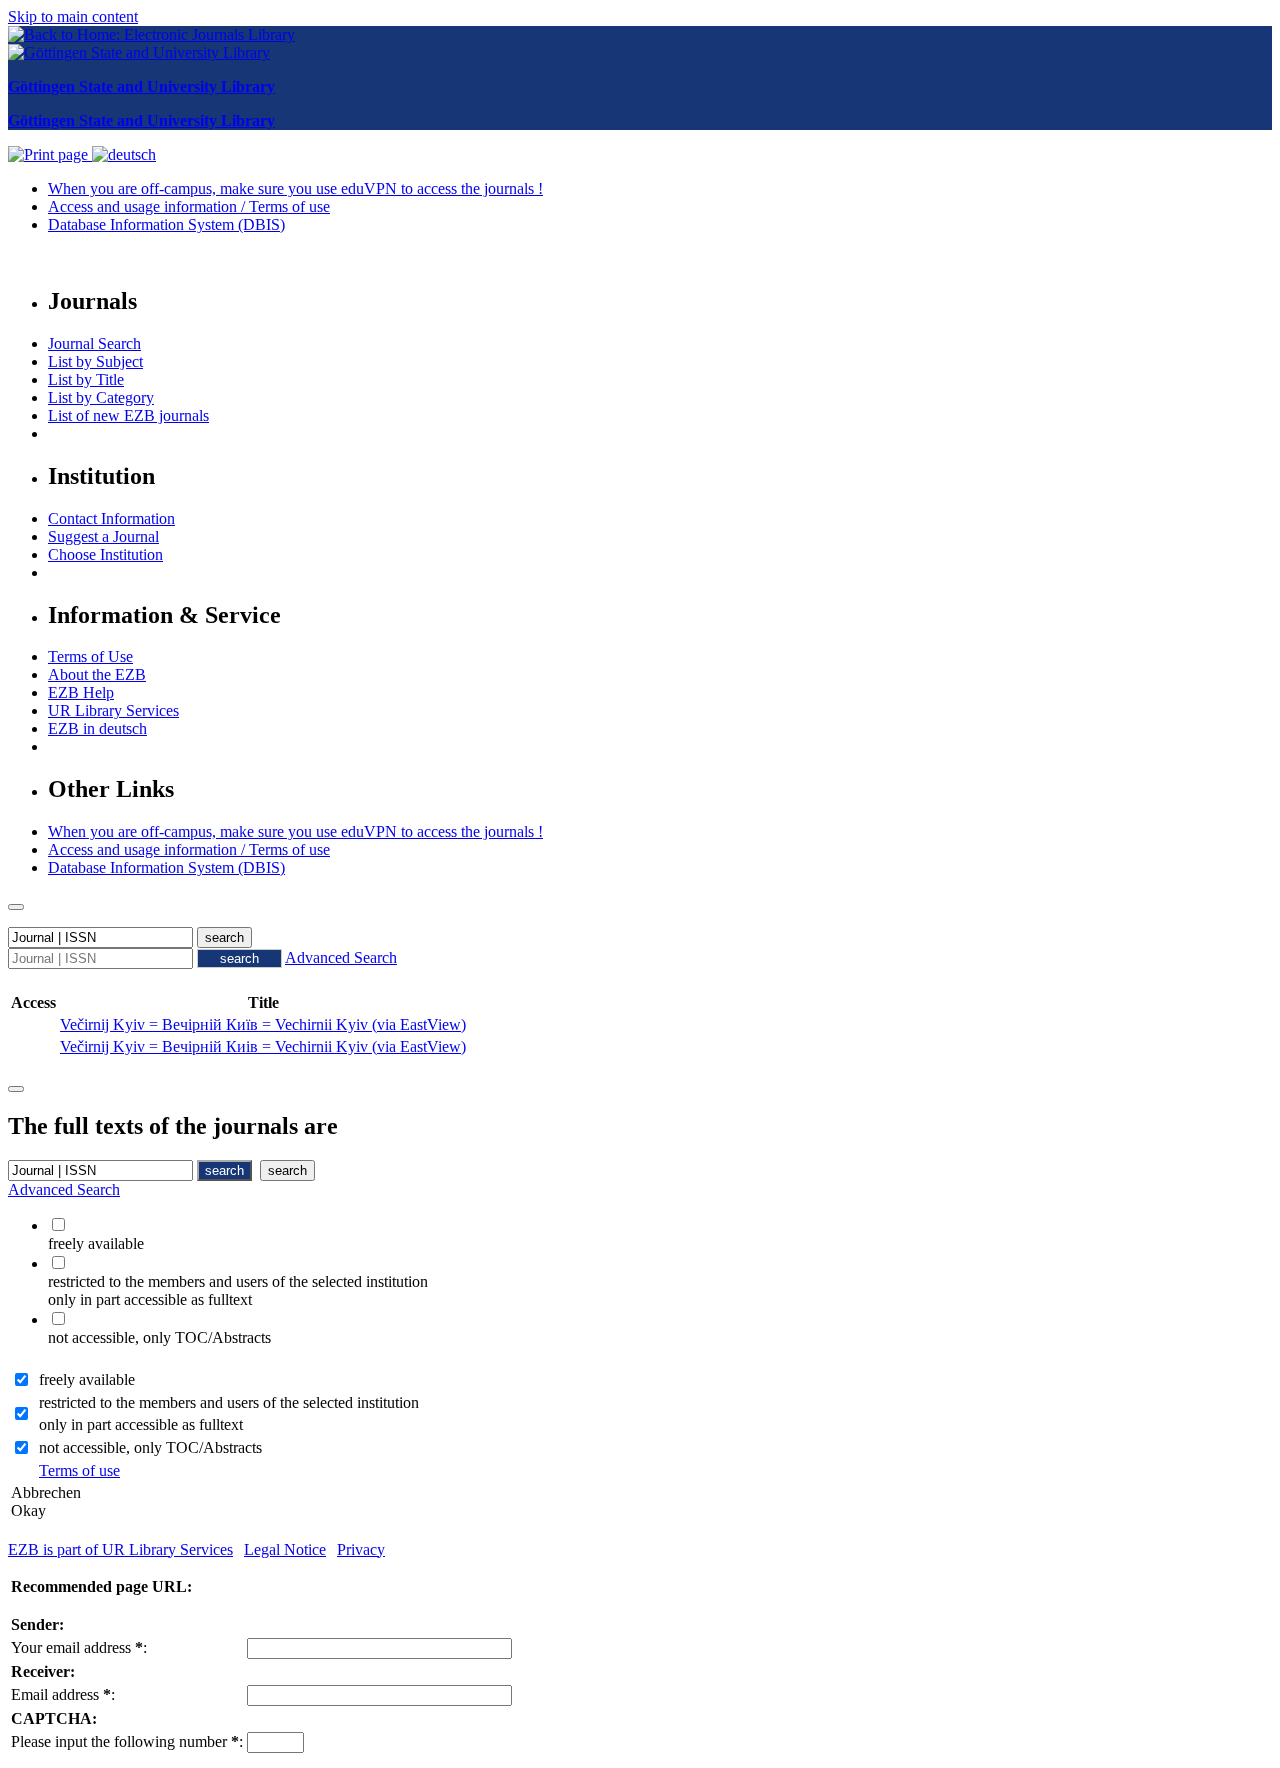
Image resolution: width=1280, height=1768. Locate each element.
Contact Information (111, 518)
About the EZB (97, 674)
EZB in (97, 728)
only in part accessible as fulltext (141, 1424)
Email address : (63, 1694)
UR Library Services (113, 710)
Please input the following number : (127, 1741)
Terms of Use (90, 656)
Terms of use (79, 1470)
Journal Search (94, 343)
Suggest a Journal (103, 536)
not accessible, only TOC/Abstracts (150, 1447)
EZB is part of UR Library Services (120, 1549)
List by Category (101, 397)
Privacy (361, 1549)
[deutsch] (124, 154)
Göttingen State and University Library (141, 86)
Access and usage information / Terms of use (189, 206)
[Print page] (50, 154)
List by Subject (95, 361)
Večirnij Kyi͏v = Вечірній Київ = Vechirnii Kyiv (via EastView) (263, 1024)
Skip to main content (73, 16)
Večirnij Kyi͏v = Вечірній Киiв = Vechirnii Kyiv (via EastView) (263, 1046)
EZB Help (81, 692)
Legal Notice (285, 1549)
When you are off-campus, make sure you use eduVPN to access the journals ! (295, 188)
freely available (87, 1379)
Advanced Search (341, 957)
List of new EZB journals (128, 415)
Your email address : (79, 1647)
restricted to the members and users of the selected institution (229, 1402)
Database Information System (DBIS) (166, 224)
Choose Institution (105, 554)
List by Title (86, 379)
